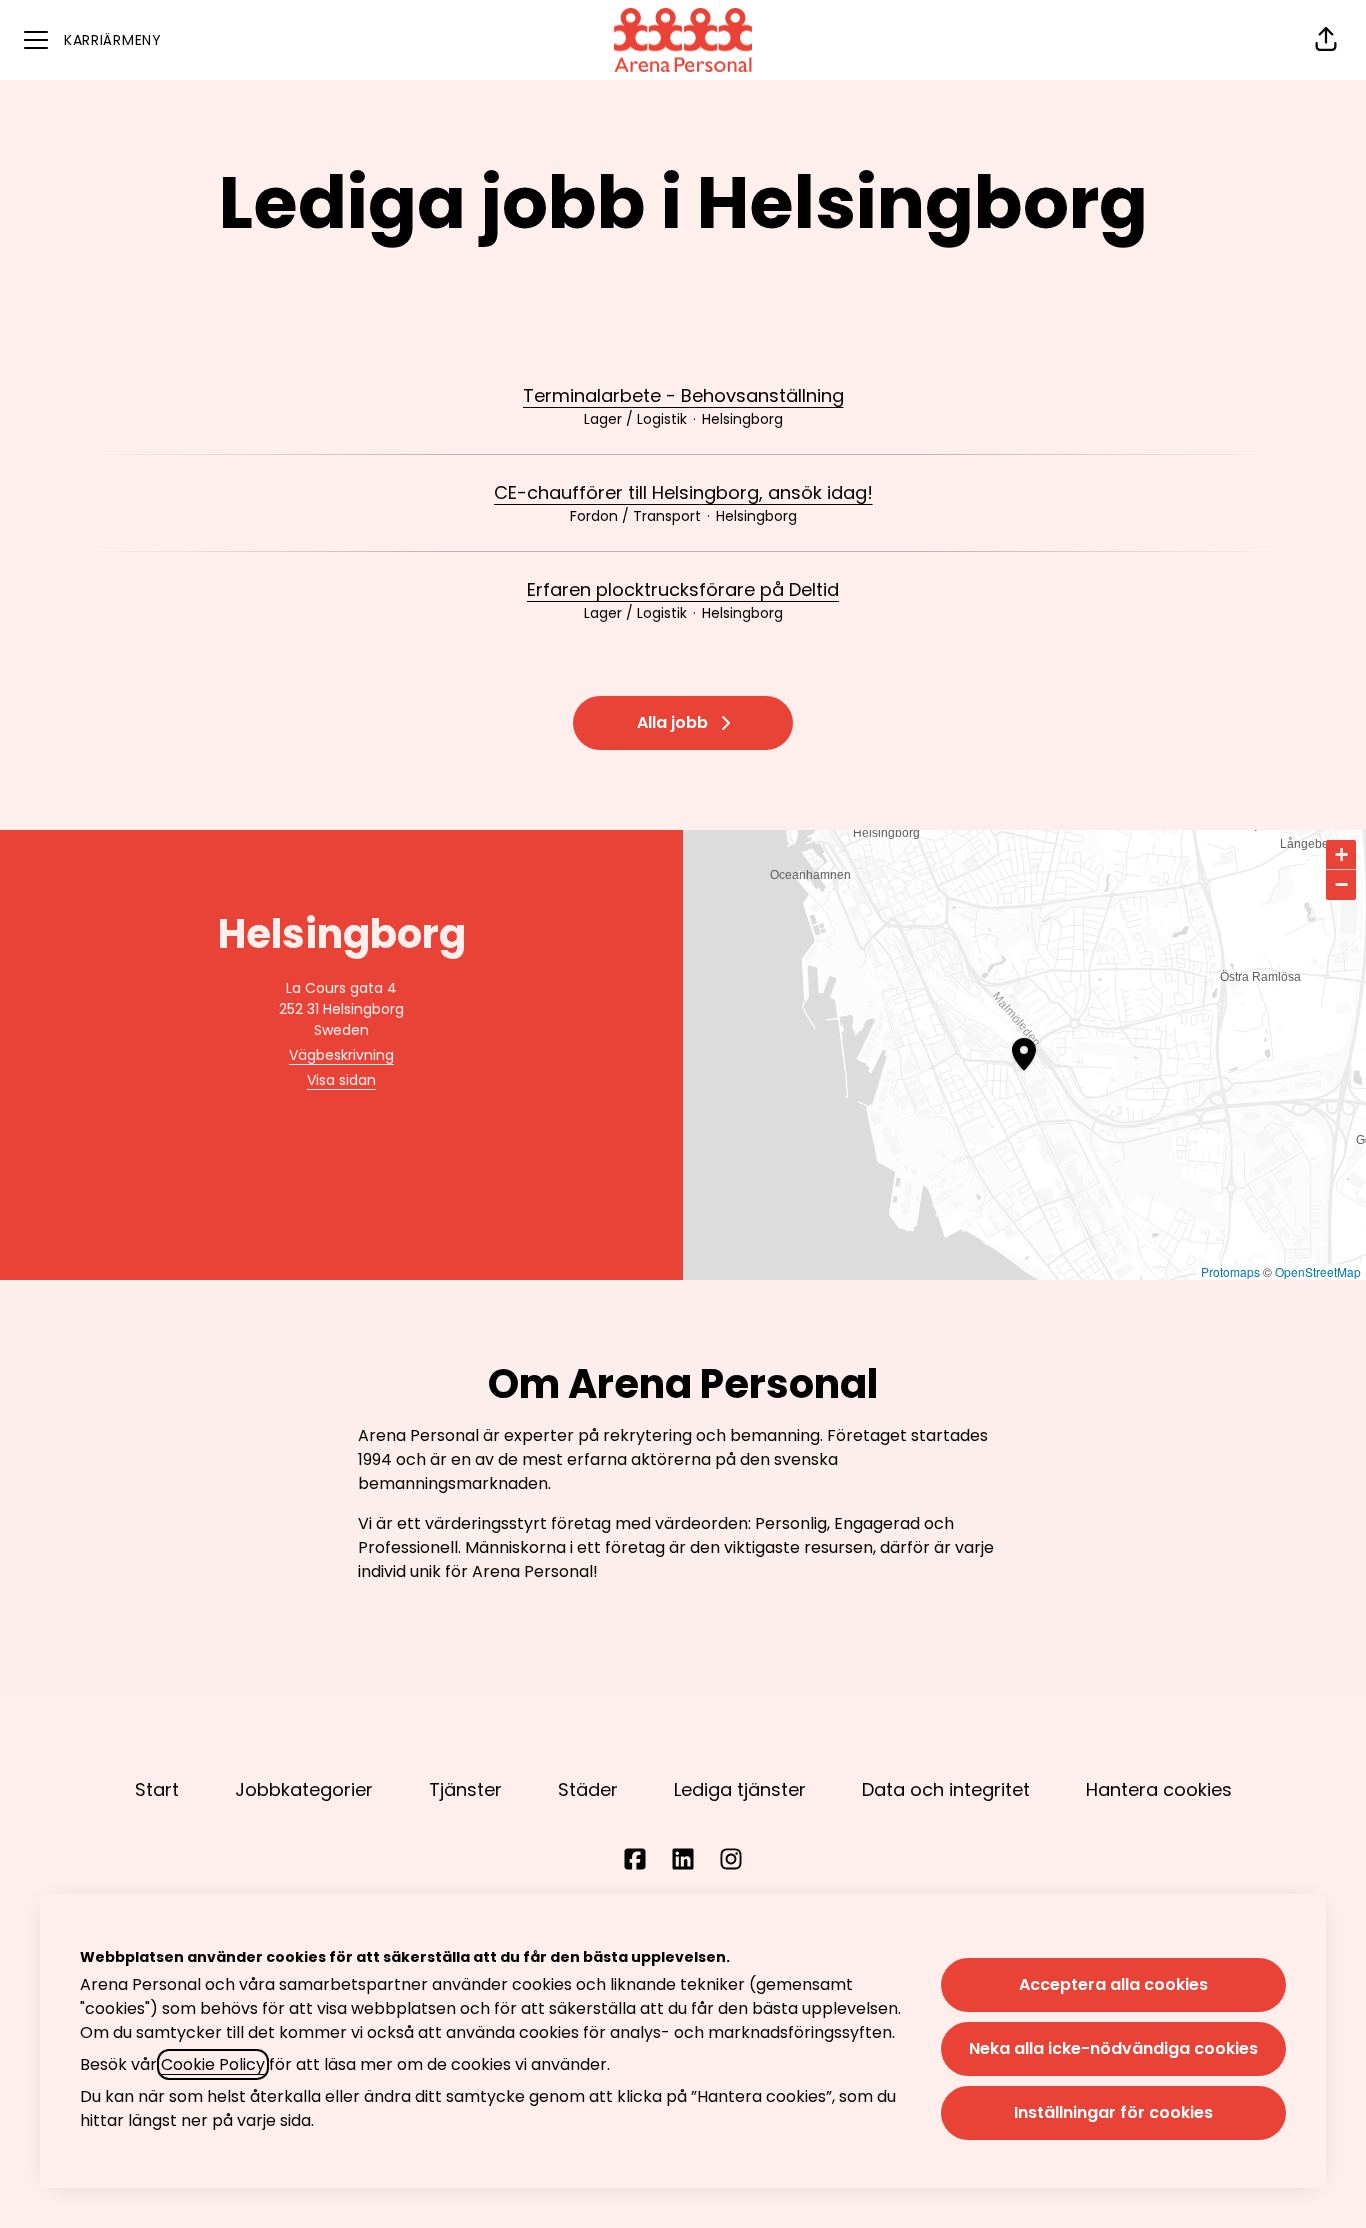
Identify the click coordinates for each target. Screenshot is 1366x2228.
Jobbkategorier (304, 1789)
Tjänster (465, 1789)
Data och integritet (946, 1789)
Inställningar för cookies (1113, 2112)
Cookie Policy (213, 2064)
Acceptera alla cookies (1113, 1984)
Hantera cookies (1159, 1789)
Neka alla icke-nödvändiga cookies (1113, 2048)
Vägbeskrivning (341, 1055)
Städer (588, 1789)
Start (157, 1789)
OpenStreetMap (1318, 1271)
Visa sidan (341, 1080)
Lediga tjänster (740, 1789)
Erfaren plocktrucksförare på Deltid (683, 589)
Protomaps (1230, 1271)
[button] (1326, 40)
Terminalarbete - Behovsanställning (683, 395)
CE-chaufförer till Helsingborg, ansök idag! (683, 492)
